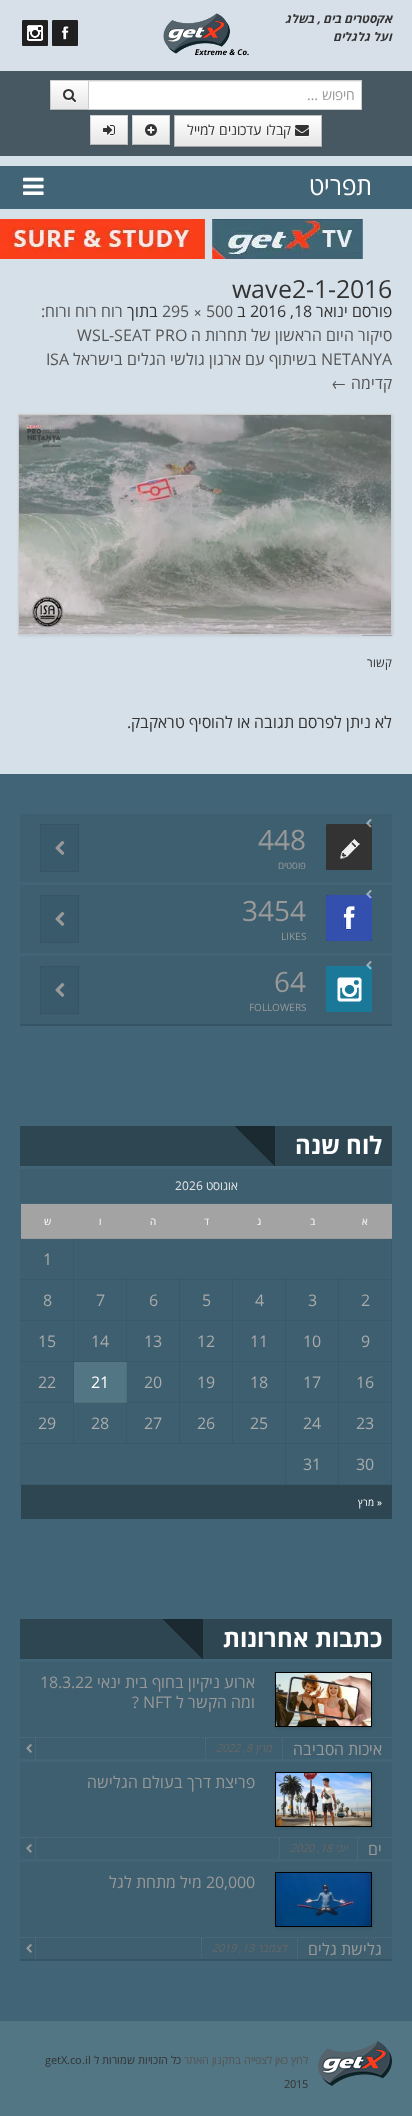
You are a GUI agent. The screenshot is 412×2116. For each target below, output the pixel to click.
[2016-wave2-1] (205, 523)
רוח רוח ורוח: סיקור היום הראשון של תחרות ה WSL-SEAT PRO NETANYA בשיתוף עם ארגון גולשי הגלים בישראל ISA (216, 335)
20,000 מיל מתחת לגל (182, 1882)
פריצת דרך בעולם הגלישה (171, 1782)
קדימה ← (361, 383)
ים (375, 1849)
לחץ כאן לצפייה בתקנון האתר (246, 2059)
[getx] (206, 33)
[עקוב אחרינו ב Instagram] (35, 33)
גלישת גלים (345, 1949)
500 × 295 (197, 311)
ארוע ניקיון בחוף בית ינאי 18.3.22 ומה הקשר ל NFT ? (147, 1692)
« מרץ (370, 1502)
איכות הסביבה (337, 1749)
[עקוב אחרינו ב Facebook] (65, 33)
